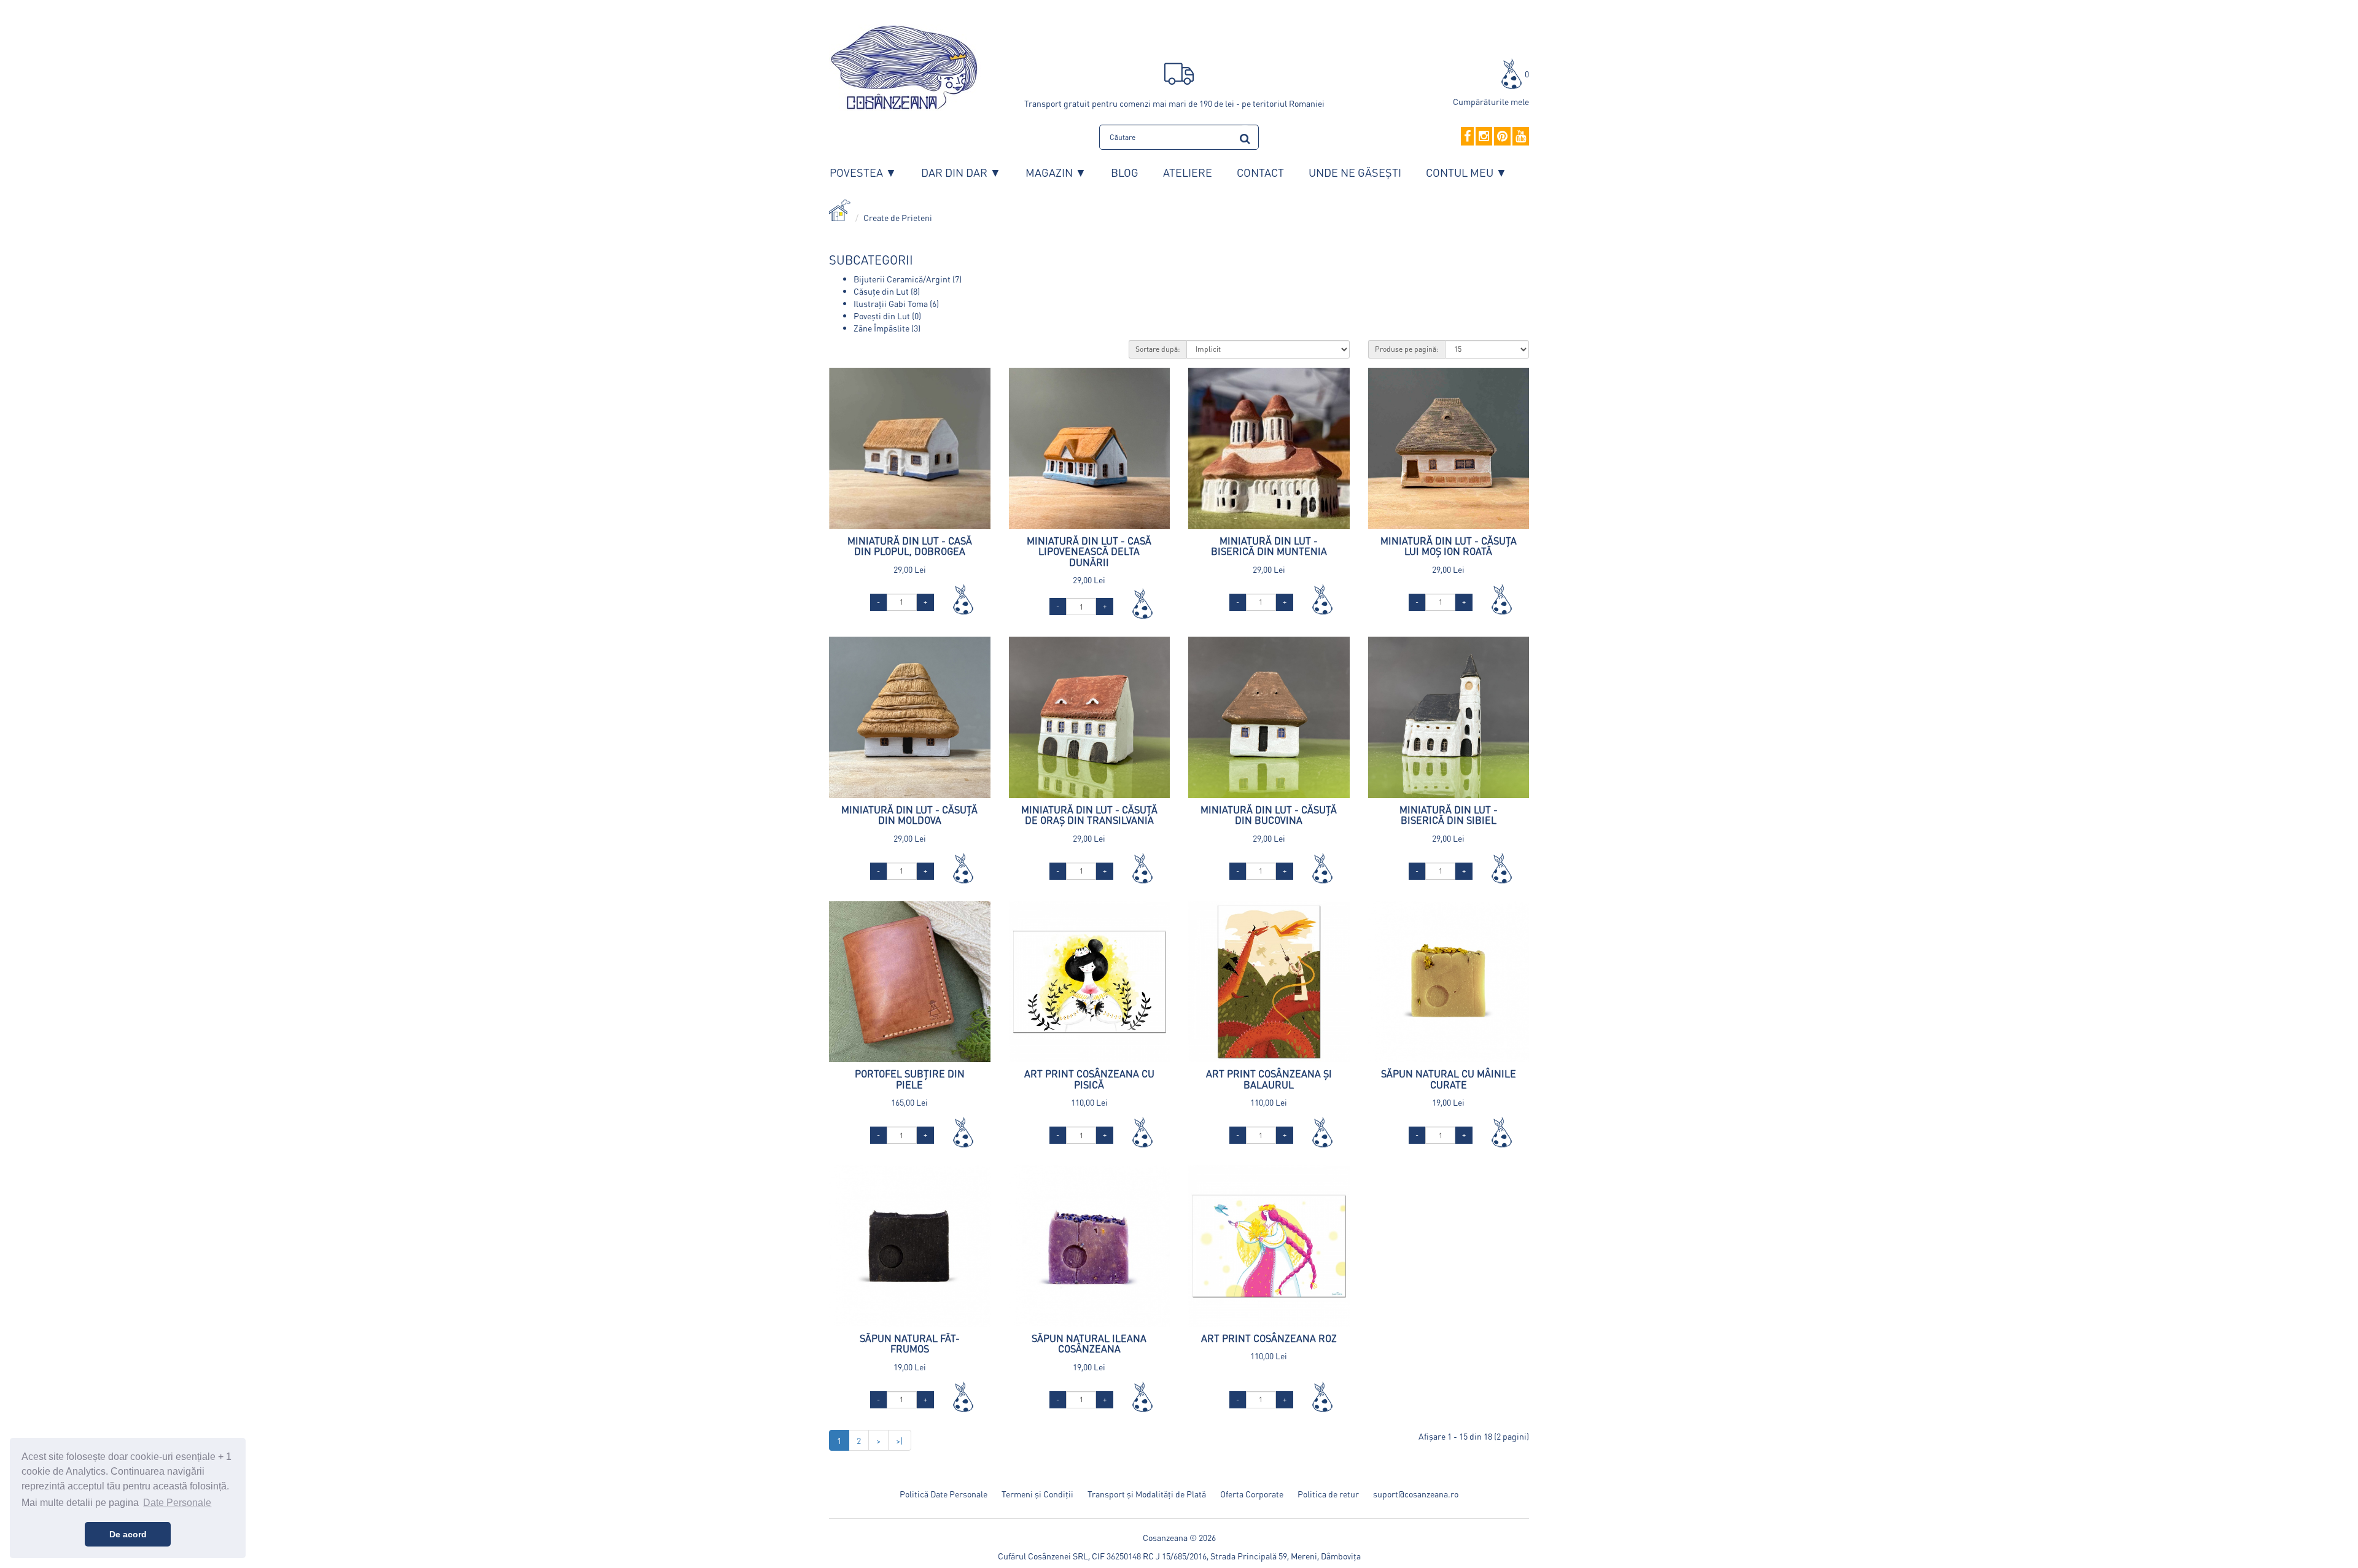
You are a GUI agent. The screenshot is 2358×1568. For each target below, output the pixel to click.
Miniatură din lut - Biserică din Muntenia (1269, 546)
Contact (1260, 172)
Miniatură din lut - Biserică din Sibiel (1449, 815)
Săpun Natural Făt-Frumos (910, 1344)
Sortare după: (1158, 349)
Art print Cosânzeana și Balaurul (1269, 1079)
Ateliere (1188, 172)
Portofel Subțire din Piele (910, 1079)
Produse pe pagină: (1407, 349)
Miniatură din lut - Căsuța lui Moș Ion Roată (1449, 546)
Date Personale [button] (177, 1503)
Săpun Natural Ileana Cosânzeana (1089, 1344)
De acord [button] (128, 1534)
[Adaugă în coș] (963, 599)
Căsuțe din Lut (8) (887, 291)
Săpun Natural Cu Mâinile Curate (1449, 1079)
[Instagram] (1484, 137)
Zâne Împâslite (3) (887, 328)
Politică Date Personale (944, 1494)
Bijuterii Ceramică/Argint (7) (908, 279)
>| (900, 1440)
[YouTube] (1521, 137)
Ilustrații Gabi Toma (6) (896, 303)
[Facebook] (1467, 137)
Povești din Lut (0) (887, 316)
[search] (1245, 137)
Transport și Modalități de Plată (1147, 1494)
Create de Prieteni (898, 217)
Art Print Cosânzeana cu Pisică (1089, 1079)
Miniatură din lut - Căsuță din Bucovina (1269, 815)
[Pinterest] (1502, 137)
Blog (1125, 172)
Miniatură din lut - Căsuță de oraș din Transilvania (1089, 815)
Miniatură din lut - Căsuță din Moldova (909, 815)
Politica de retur (1328, 1494)
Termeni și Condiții (1037, 1494)
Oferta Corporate (1252, 1494)
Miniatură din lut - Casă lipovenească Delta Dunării (1089, 551)
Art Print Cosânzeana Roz (1269, 1338)
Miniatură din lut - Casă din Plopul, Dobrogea (910, 546)
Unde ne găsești (1355, 172)
